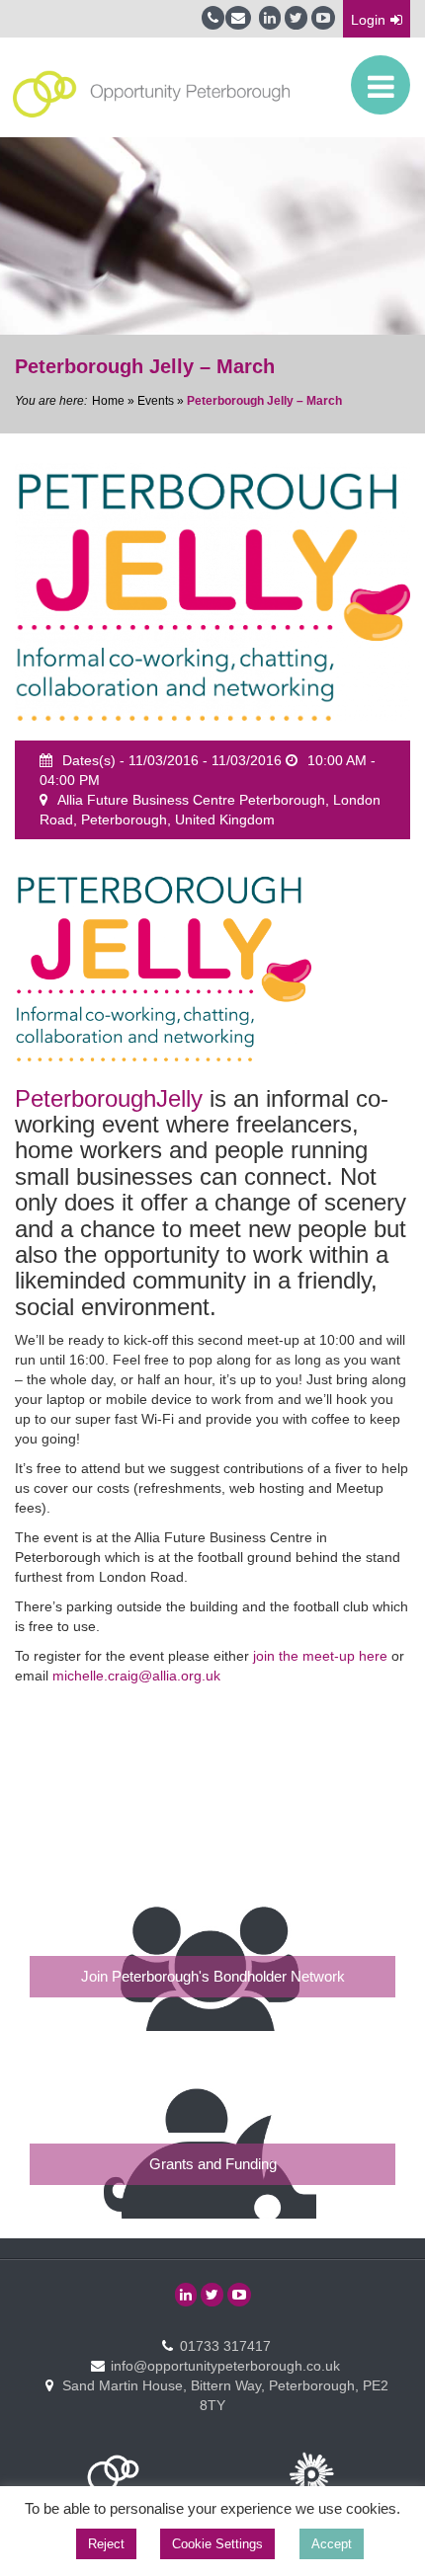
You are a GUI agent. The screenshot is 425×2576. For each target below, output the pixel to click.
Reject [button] (106, 2544)
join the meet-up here (320, 1656)
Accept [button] (332, 2544)
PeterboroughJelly (109, 1098)
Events (156, 401)
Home (108, 401)
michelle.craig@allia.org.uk (136, 1676)
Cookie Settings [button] (217, 2544)
